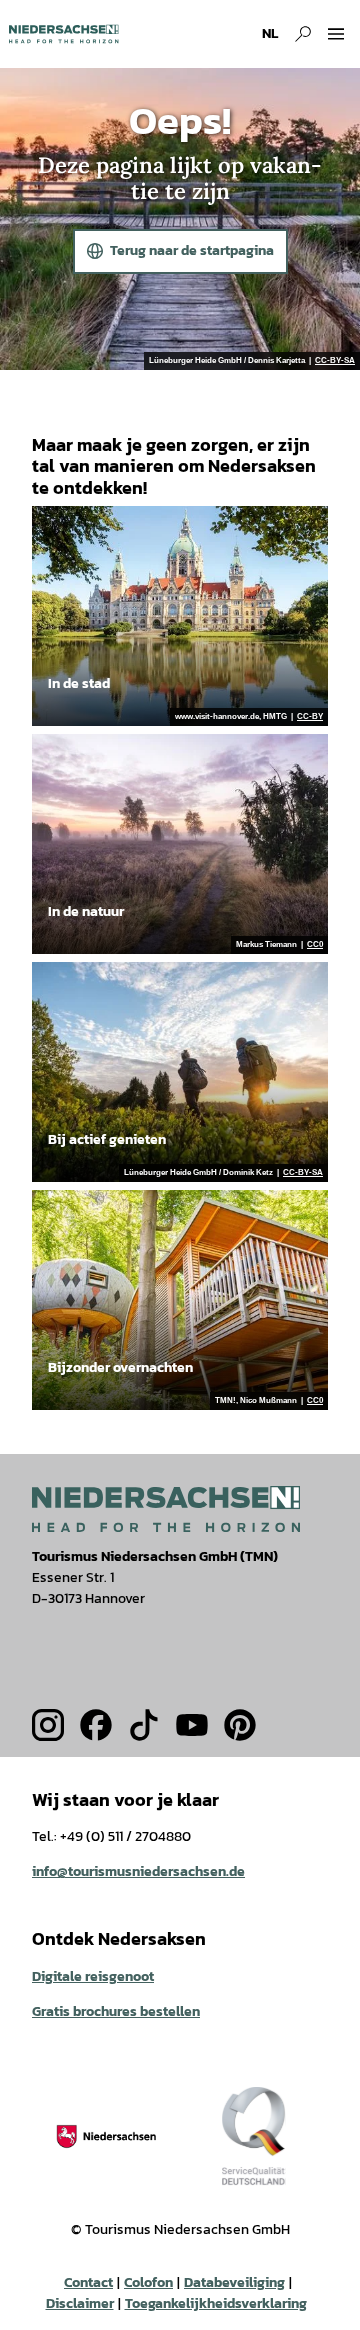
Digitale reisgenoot (93, 1976)
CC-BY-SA (335, 361)
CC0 (315, 945)
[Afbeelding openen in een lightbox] (166, 1508)
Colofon (148, 2282)
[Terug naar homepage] (63, 34)
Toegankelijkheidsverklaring (216, 2303)
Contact (88, 2282)
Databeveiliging (234, 2282)
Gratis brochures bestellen (116, 2011)
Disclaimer (80, 2303)
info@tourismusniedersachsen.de (138, 1871)
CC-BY (310, 717)
